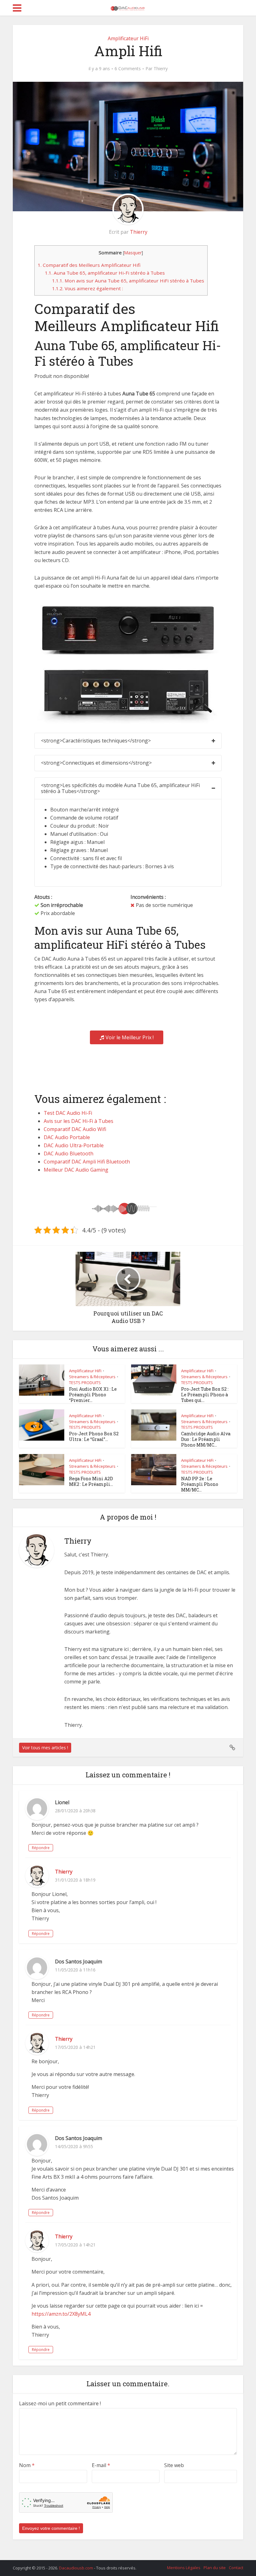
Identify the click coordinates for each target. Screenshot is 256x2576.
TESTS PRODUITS (85, 1383)
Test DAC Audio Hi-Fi (68, 1113)
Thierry (161, 69)
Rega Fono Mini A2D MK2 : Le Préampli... (91, 1481)
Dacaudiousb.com (76, 2568)
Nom (27, 2465)
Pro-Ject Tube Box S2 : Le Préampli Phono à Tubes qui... (205, 1395)
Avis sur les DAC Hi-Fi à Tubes (79, 1121)
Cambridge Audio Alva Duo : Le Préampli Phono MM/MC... (206, 1439)
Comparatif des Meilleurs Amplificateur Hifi (89, 265)
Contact (236, 2568)
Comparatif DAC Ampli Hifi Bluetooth (87, 1162)
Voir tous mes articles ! (45, 1748)
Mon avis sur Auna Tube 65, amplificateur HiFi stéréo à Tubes (128, 281)
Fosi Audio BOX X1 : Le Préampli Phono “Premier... (93, 1395)
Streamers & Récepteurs (92, 1377)
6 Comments (128, 69)
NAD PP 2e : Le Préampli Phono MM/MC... (200, 1484)
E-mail (101, 2465)
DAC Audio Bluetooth (69, 1153)
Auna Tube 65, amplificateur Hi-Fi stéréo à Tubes (105, 273)
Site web (174, 2465)
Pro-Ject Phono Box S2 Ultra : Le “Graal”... (94, 1436)
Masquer (133, 253)
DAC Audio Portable (67, 1137)
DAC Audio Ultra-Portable (74, 1145)
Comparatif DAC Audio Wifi (75, 1129)
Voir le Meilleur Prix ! (130, 1037)
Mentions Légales (184, 2568)
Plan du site (215, 2568)
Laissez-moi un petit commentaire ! (60, 2403)
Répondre (41, 1848)
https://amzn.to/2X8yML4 (61, 2314)
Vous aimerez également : (88, 288)
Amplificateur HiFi (128, 38)
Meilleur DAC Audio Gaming (76, 1170)
